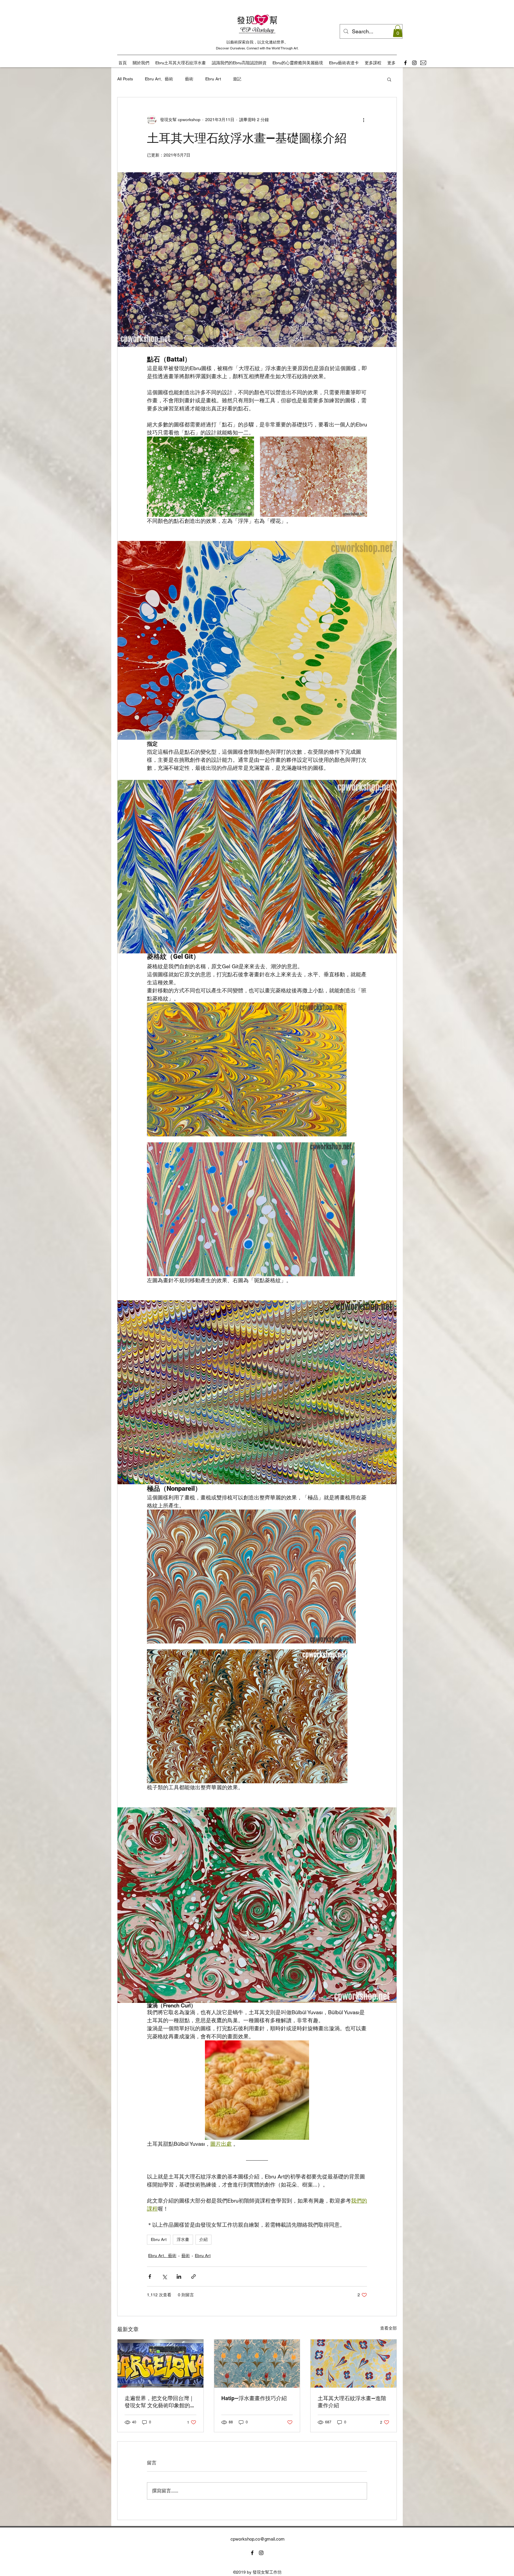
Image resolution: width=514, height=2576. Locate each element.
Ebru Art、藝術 (159, 79)
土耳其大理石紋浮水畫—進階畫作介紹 (352, 2402)
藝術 (189, 79)
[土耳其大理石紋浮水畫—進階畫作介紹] (354, 2364)
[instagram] (414, 63)
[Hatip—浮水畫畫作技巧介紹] (257, 2364)
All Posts (125, 79)
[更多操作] (363, 120)
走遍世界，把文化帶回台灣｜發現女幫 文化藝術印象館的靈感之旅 (160, 2402)
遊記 (237, 79)
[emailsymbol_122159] (423, 63)
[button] (398, 31)
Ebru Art (213, 79)
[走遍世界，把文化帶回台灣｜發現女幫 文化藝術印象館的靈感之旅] (160, 2364)
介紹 (203, 2239)
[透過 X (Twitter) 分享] (164, 2277)
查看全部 (388, 2328)
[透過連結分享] (193, 2277)
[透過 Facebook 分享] (150, 2277)
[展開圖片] (200, 477)
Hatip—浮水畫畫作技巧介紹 (254, 2398)
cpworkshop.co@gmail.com (258, 2539)
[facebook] (405, 63)
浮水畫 (183, 2239)
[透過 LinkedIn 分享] (179, 2277)
